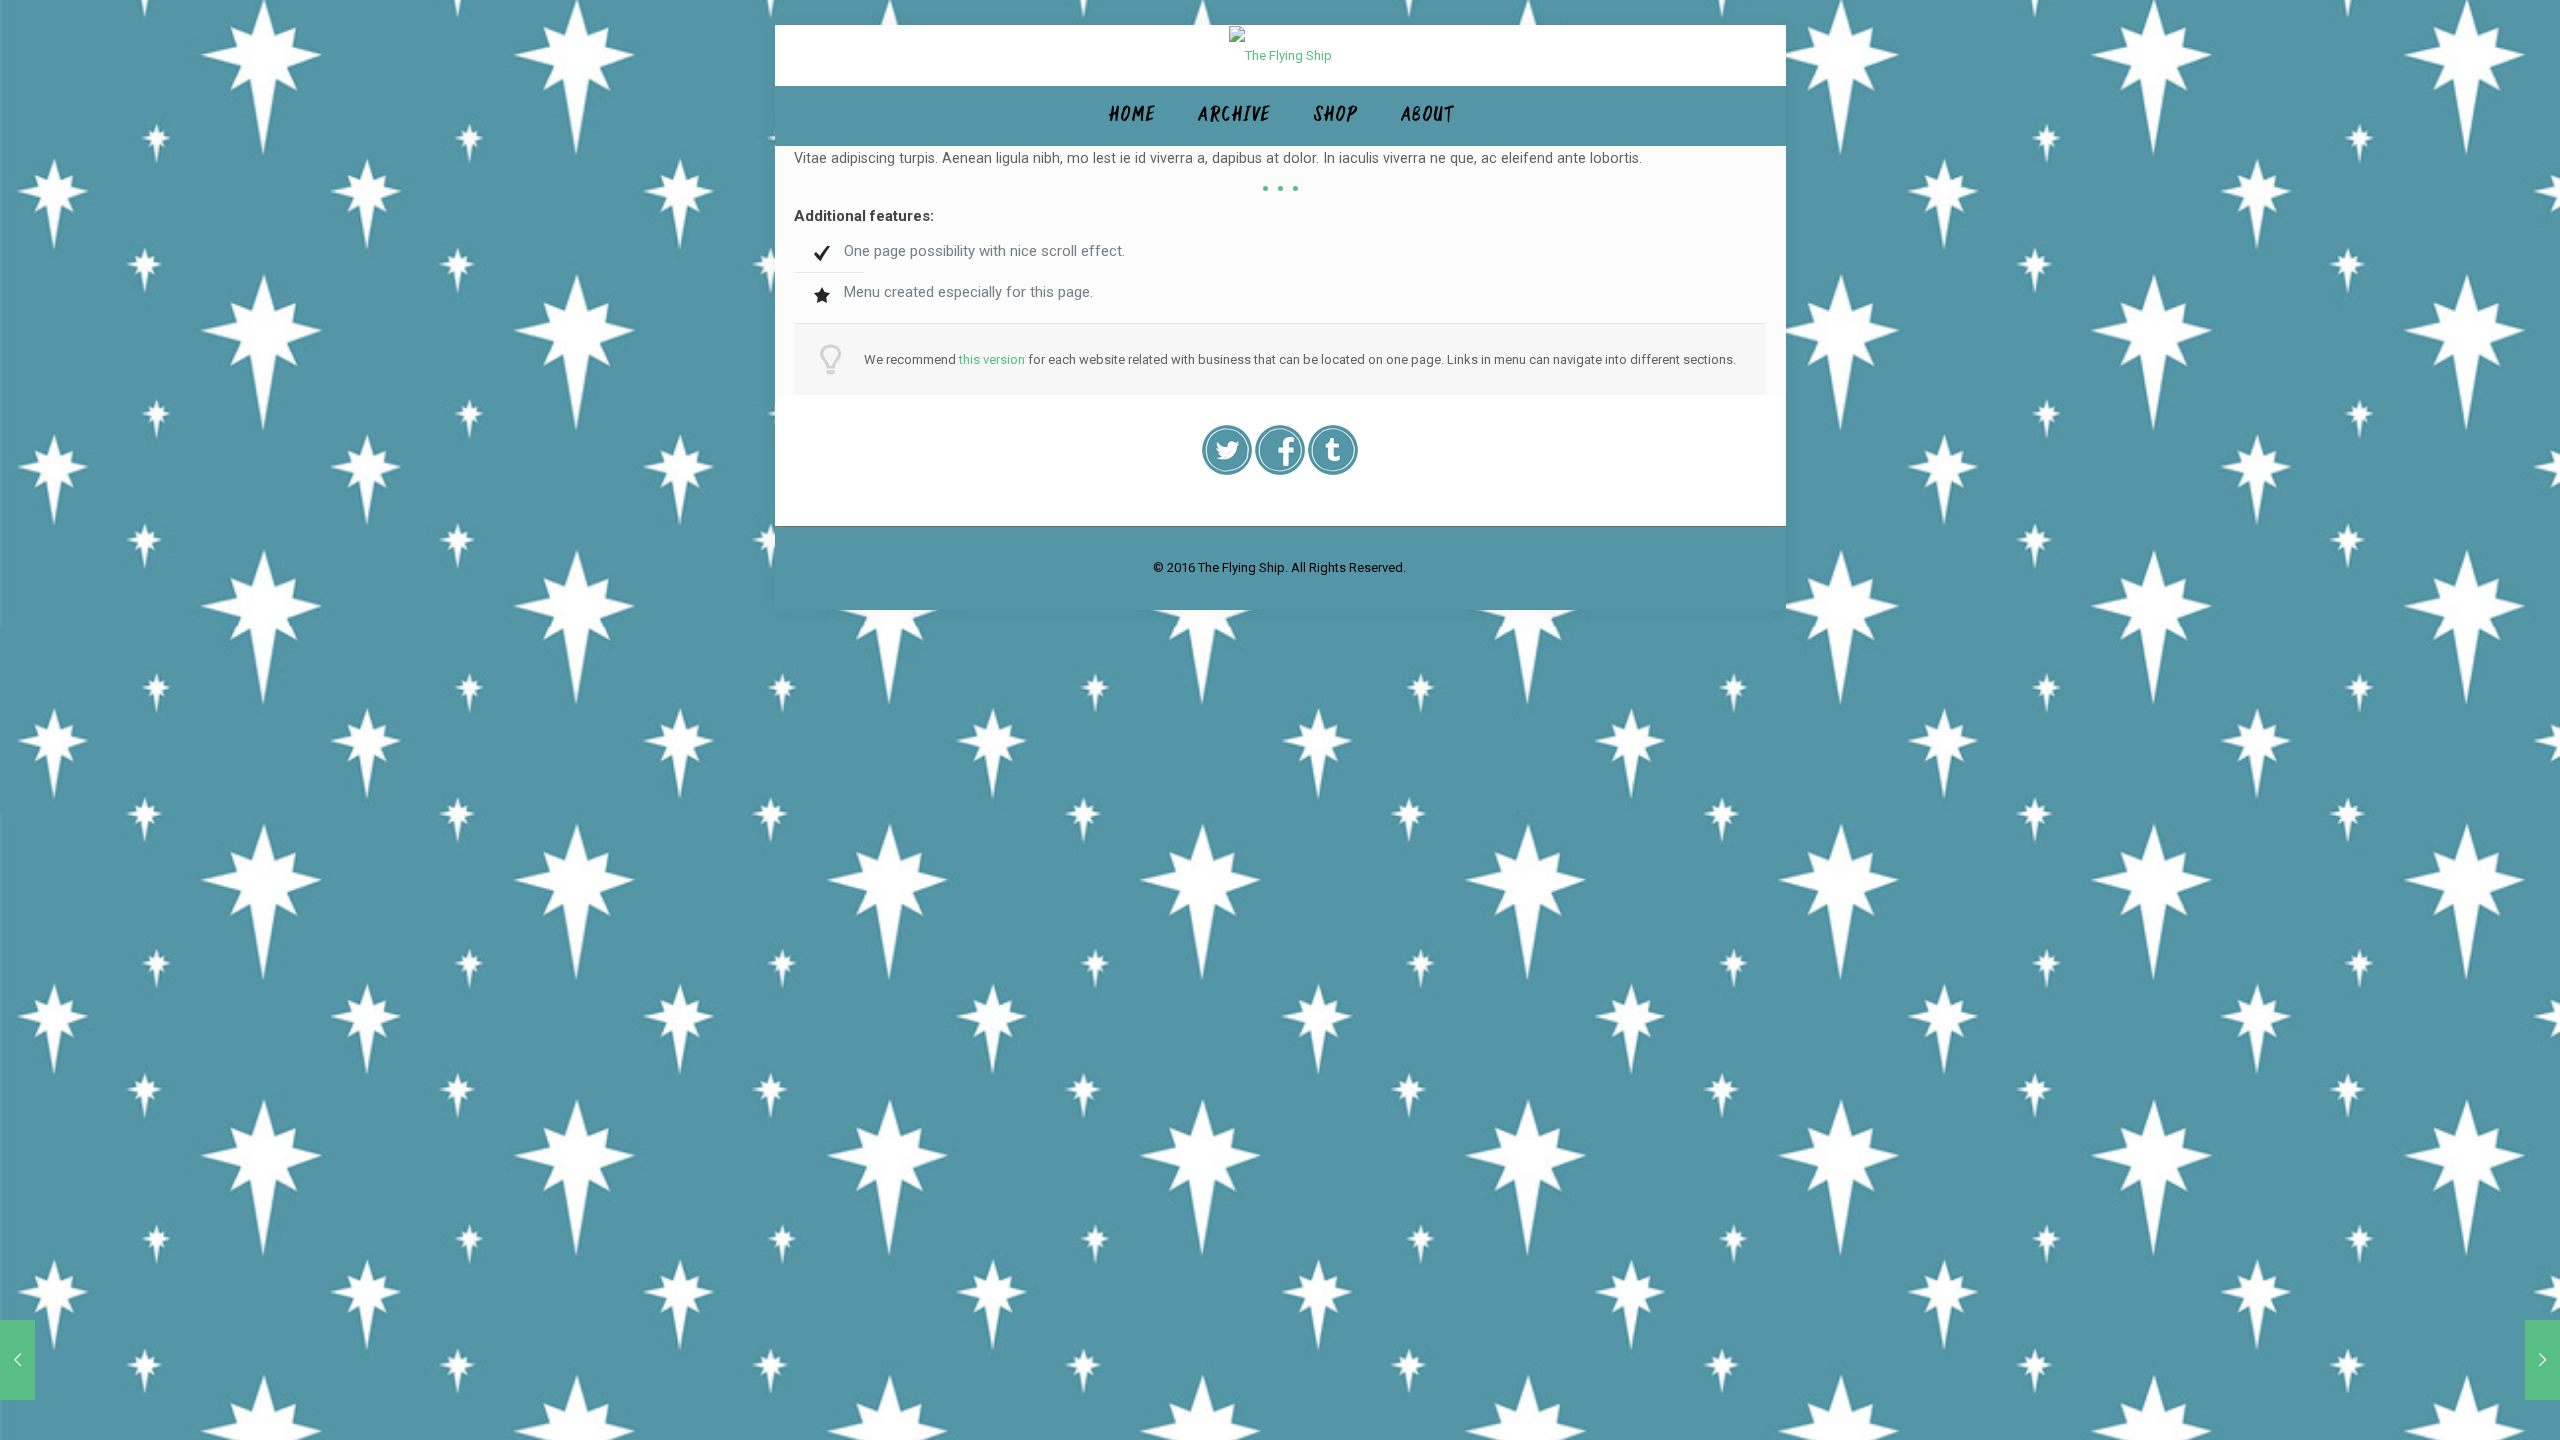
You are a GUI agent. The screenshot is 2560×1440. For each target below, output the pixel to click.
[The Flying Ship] (1280, 55)
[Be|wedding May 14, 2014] (57, 1360)
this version (992, 359)
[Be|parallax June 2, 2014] (2502, 1360)
